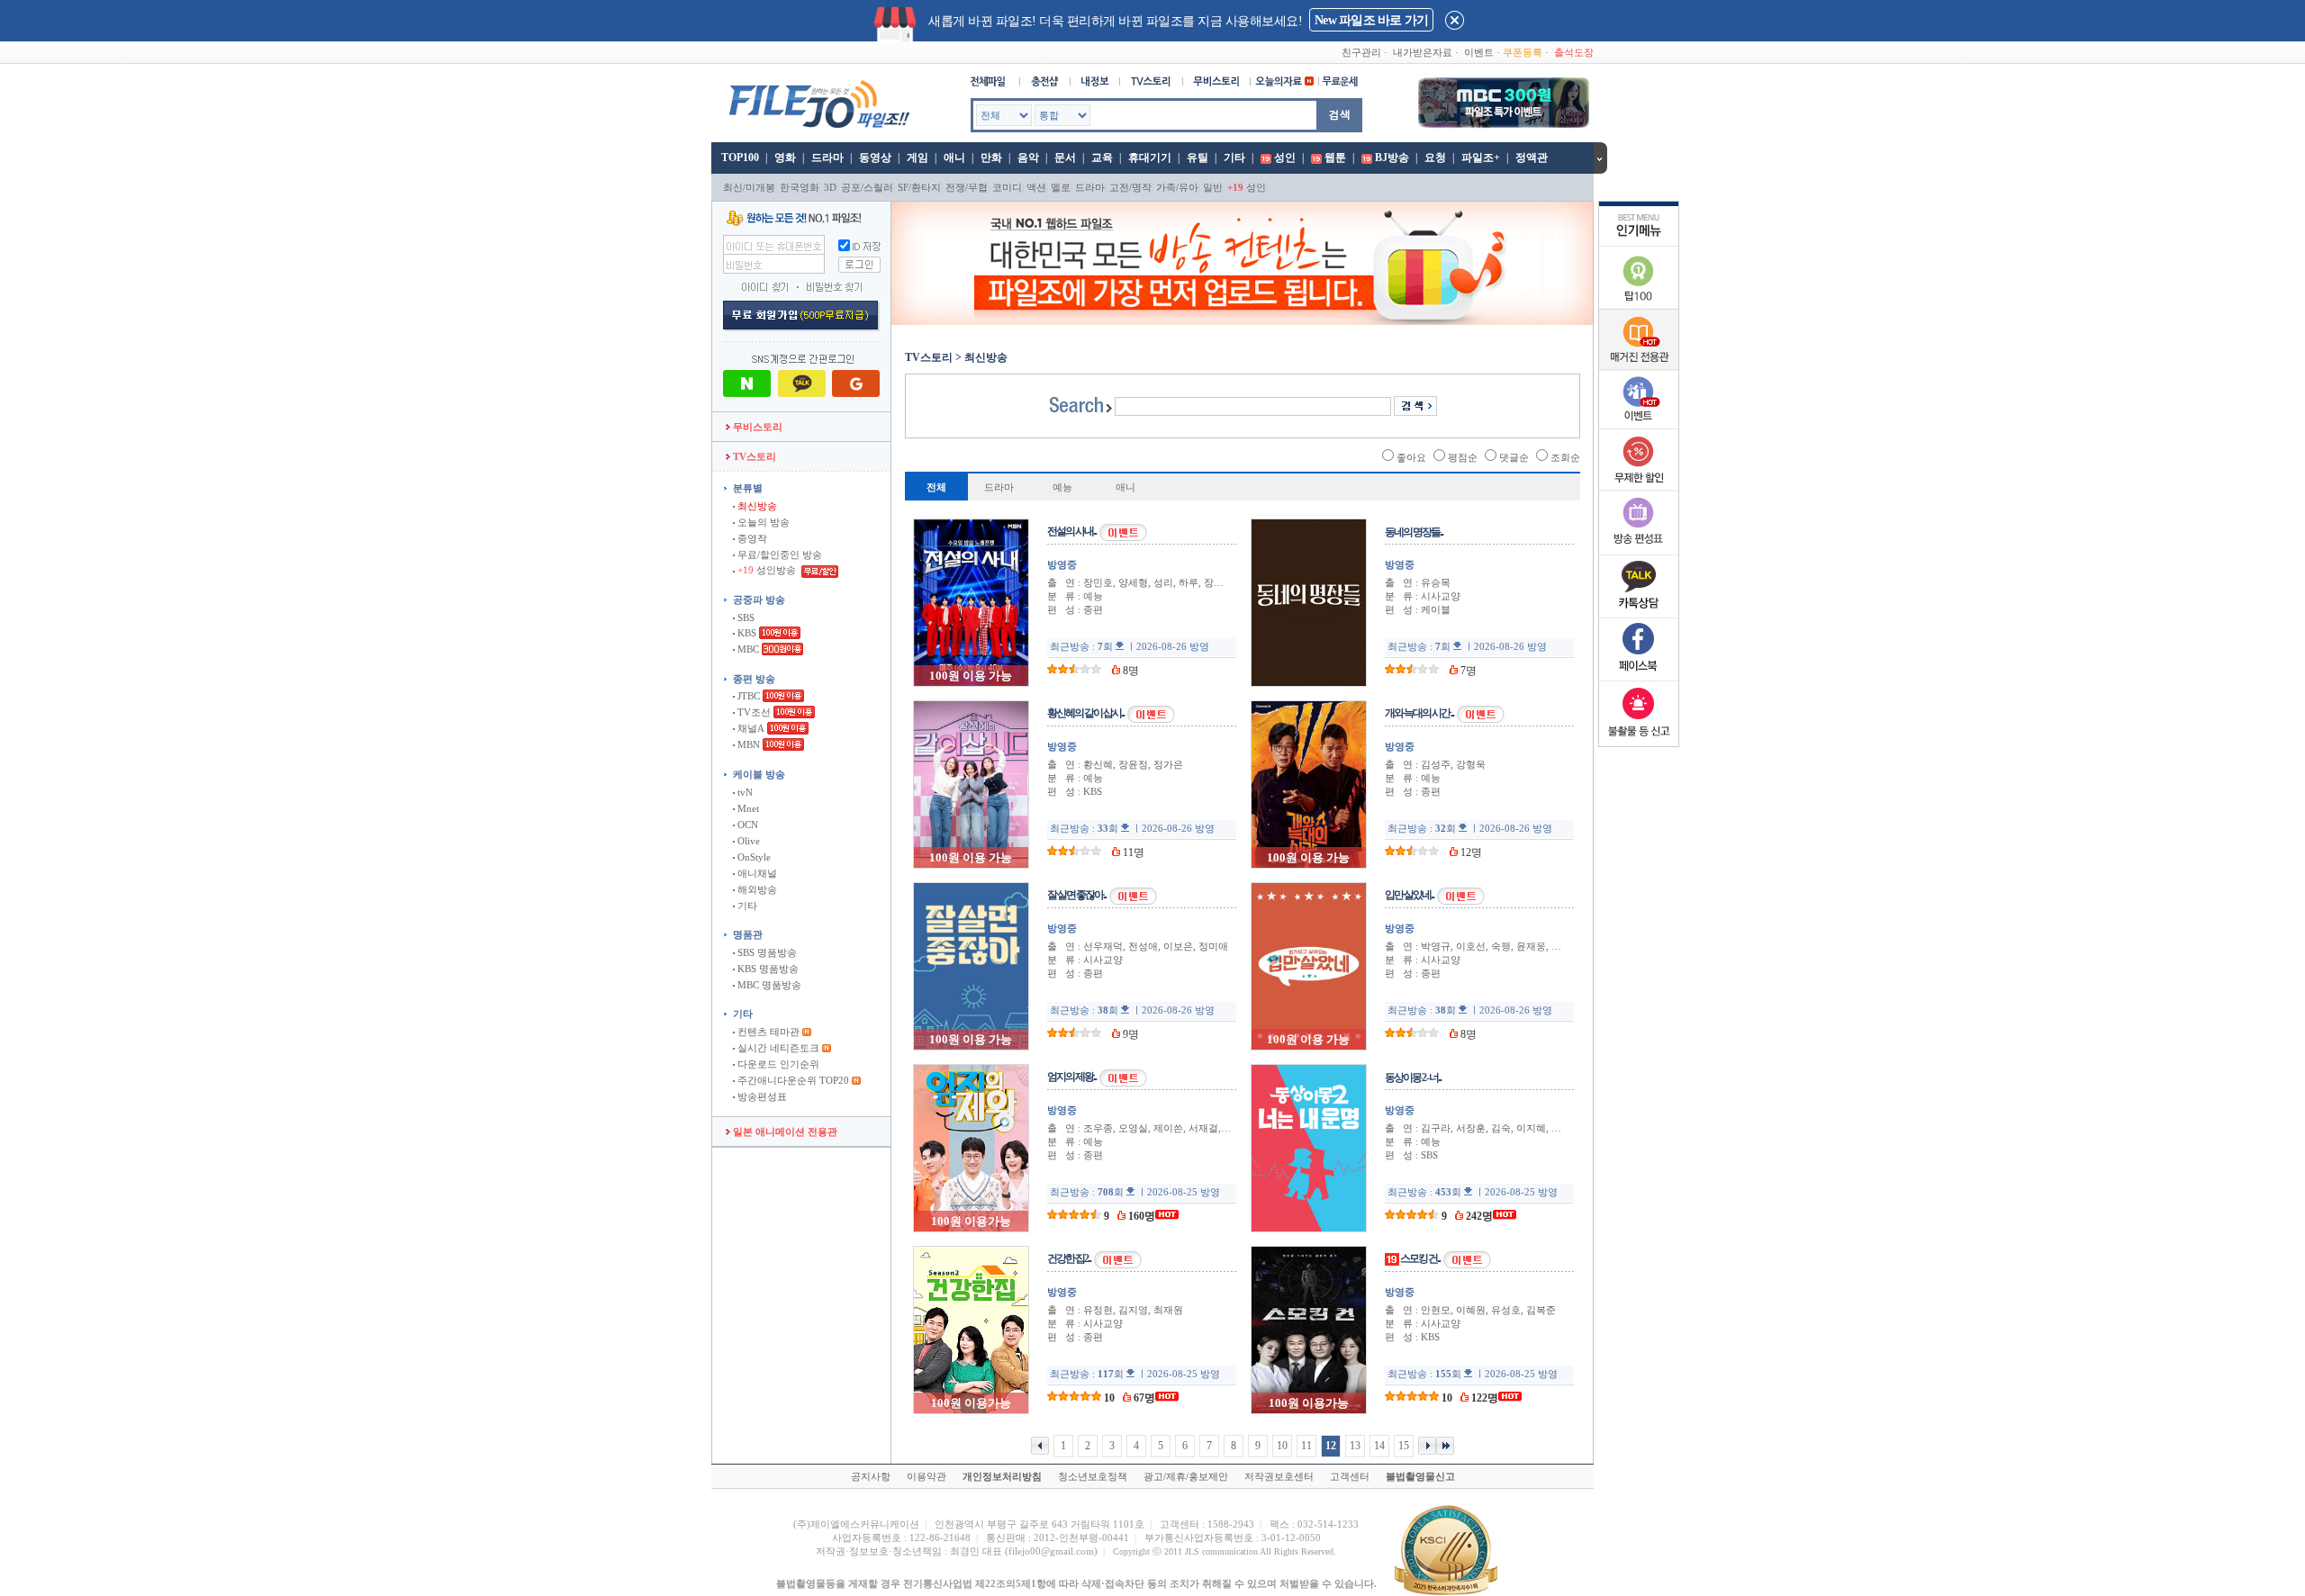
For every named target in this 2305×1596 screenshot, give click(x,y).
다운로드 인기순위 (777, 1064)
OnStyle (753, 857)
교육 (1102, 158)
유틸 (1198, 158)
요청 (1435, 158)
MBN (747, 744)
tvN (744, 792)
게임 (917, 158)
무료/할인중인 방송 (778, 555)
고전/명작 (1130, 187)
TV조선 (753, 712)
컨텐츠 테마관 (768, 1032)
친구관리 (1361, 52)
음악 (1028, 158)
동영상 (875, 158)
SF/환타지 (919, 187)
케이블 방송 (759, 774)
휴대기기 (1150, 158)
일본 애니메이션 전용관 (784, 1132)
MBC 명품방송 (768, 985)
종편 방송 (754, 679)
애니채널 (756, 873)
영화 (785, 158)
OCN (746, 825)
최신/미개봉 (749, 187)
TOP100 (739, 158)
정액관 (1532, 158)
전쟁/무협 (967, 187)
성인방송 (768, 570)
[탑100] (1639, 306)
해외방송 (756, 889)
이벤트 (1479, 52)
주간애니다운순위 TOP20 (792, 1080)
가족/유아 (1177, 187)
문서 (1065, 158)
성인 (1285, 158)
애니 (954, 158)
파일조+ (1481, 158)
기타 (1234, 158)
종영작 (751, 538)
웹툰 (1335, 158)
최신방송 (756, 506)
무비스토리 (756, 427)
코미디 (1007, 187)
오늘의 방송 (762, 522)
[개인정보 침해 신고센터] (1639, 740)
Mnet (747, 808)
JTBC (747, 696)
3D (830, 187)
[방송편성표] (1639, 551)
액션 (1036, 187)
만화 (991, 158)
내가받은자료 (1423, 52)
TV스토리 (753, 456)
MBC (747, 649)
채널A (750, 728)
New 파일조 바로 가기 (1371, 20)
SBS (745, 618)
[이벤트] (1639, 425)
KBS (746, 633)
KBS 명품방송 (767, 969)
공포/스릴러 (867, 187)
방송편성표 (761, 1096)
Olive (747, 841)
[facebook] (1639, 677)
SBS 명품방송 (766, 952)
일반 (1213, 187)
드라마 (827, 158)
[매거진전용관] (1639, 366)
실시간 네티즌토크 (777, 1048)
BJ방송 (1392, 158)
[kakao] (1639, 614)
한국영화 (800, 187)
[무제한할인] (1639, 488)
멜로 (1061, 187)
